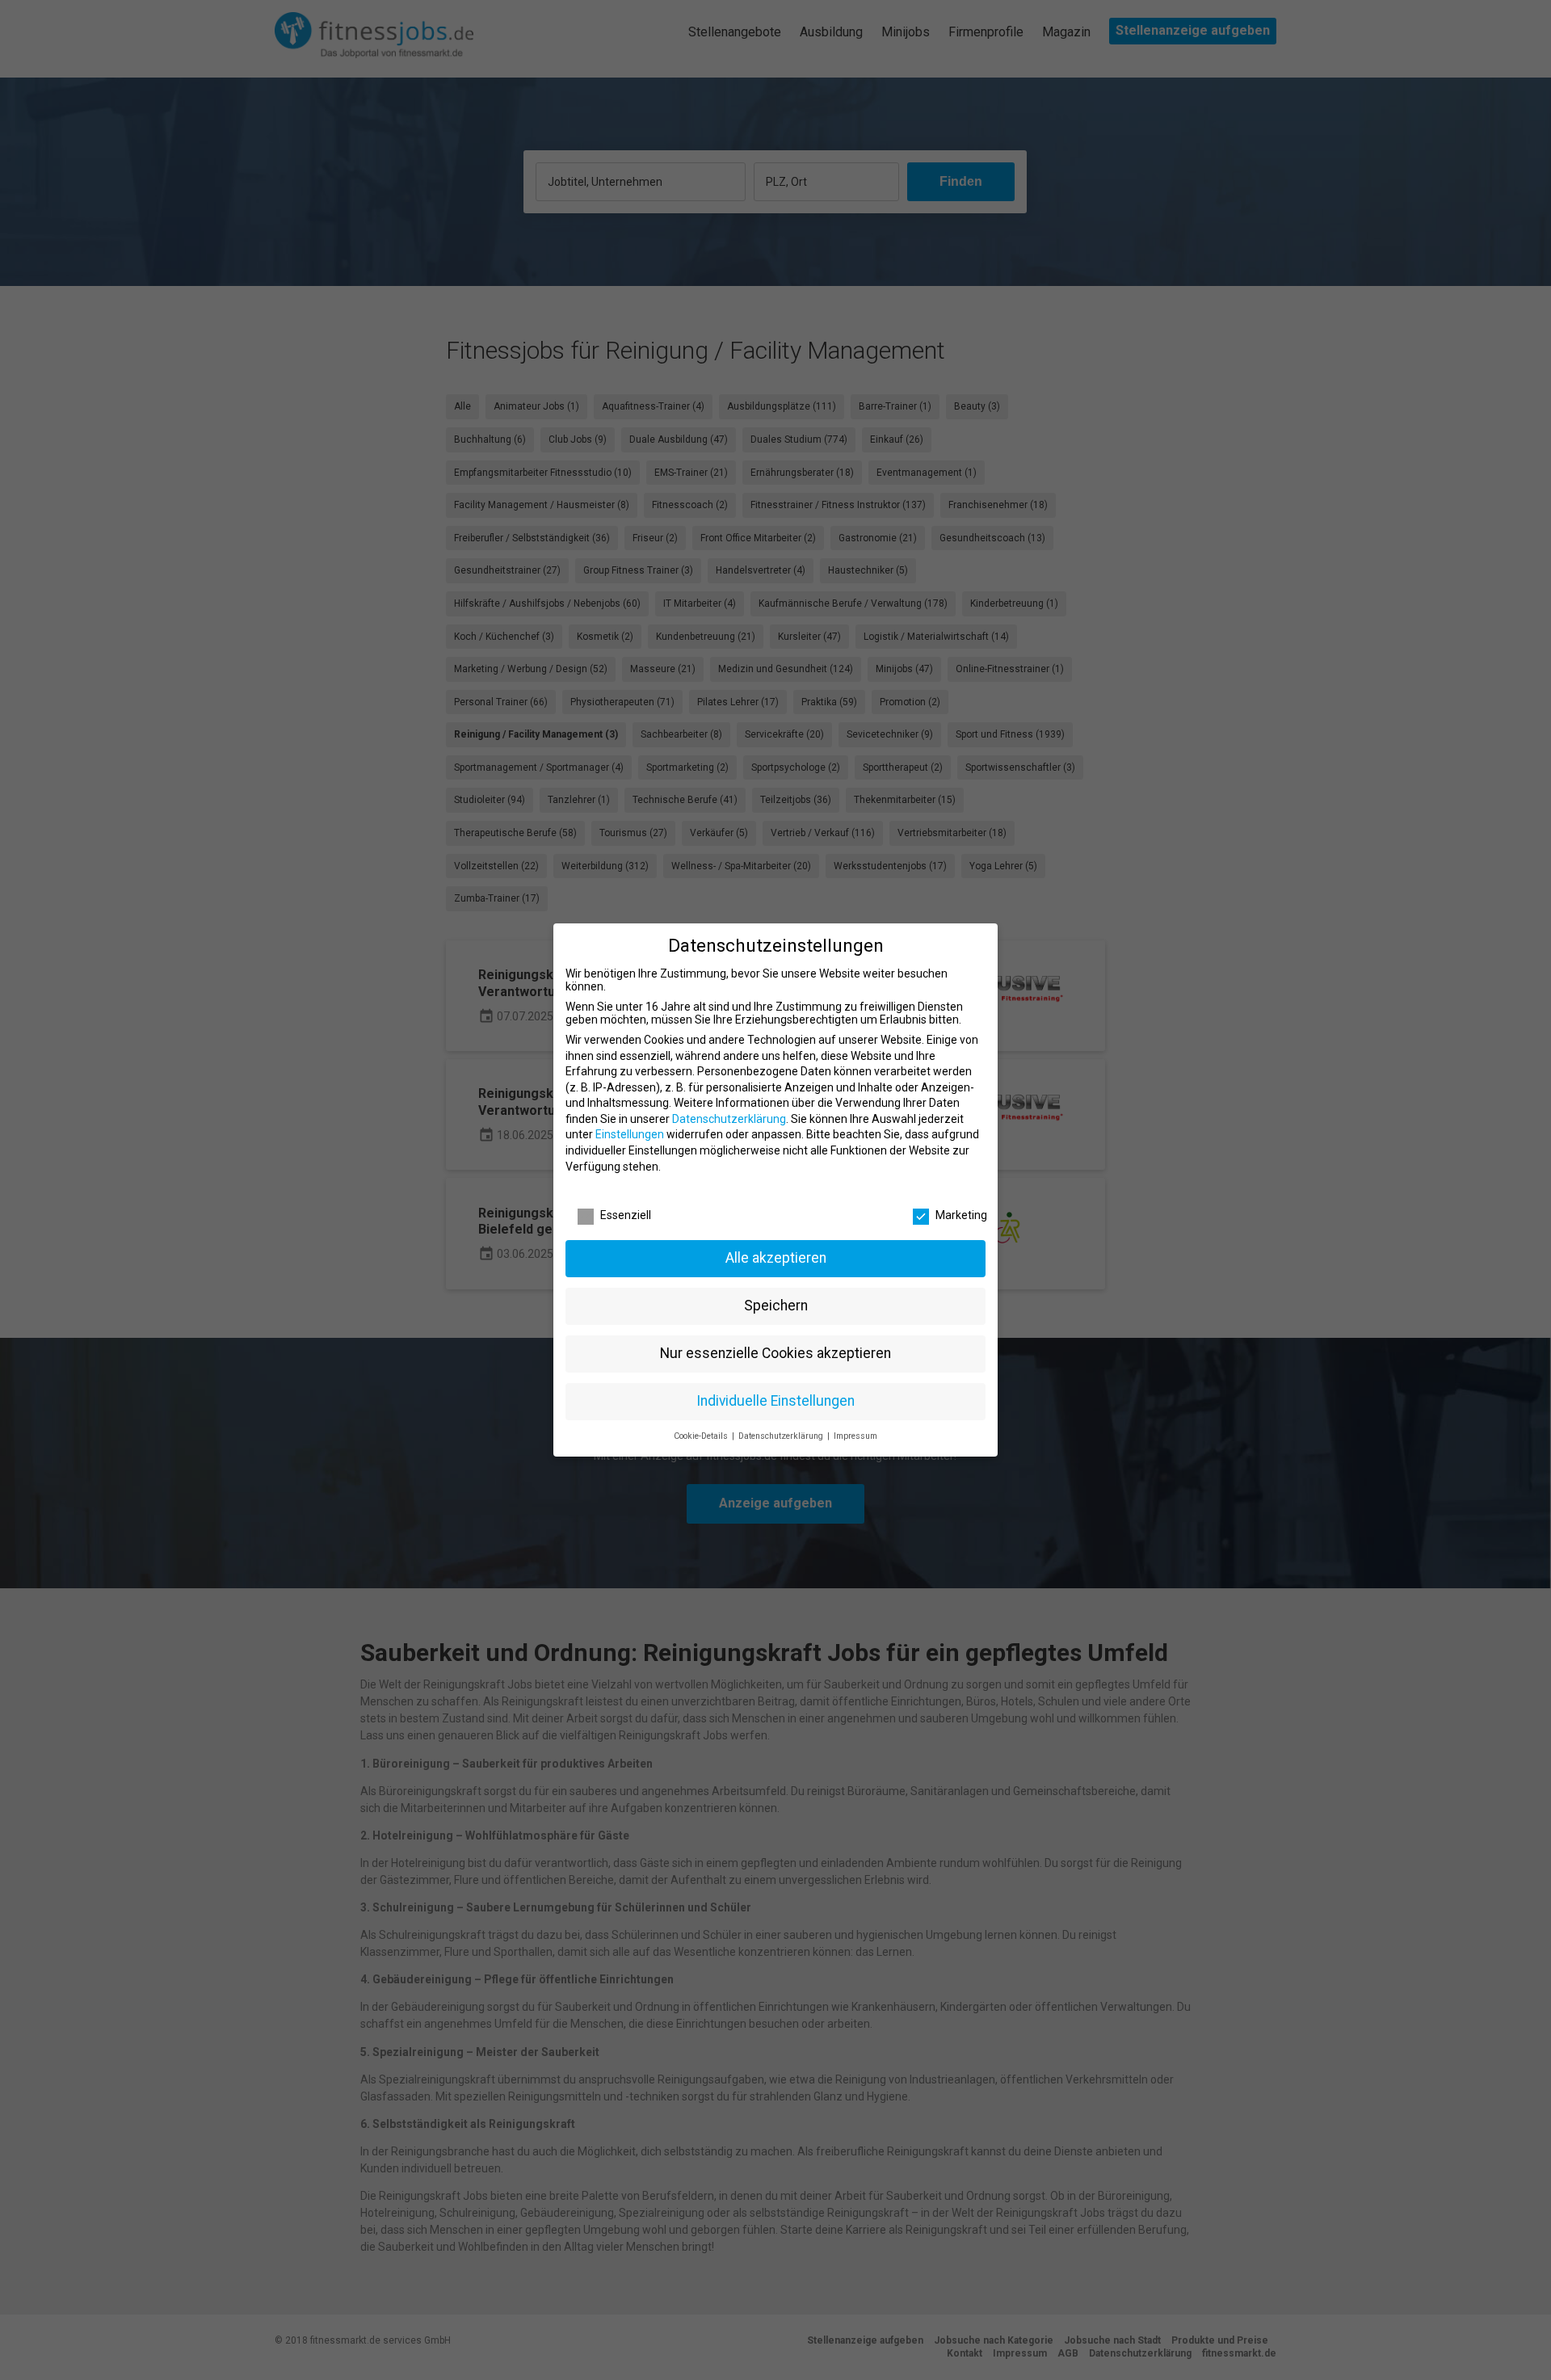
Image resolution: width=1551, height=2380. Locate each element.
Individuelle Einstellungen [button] (775, 1401)
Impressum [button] (855, 1436)
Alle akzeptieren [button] (776, 1258)
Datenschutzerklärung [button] (782, 1436)
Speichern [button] (776, 1306)
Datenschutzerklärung (729, 1119)
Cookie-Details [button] (702, 1436)
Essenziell (626, 1215)
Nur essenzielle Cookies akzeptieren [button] (775, 1353)
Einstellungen (630, 1134)
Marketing (961, 1215)
